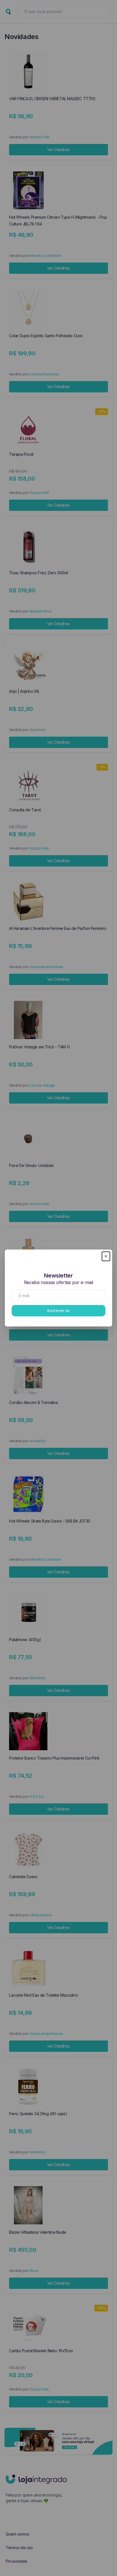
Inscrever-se (58, 1310)
